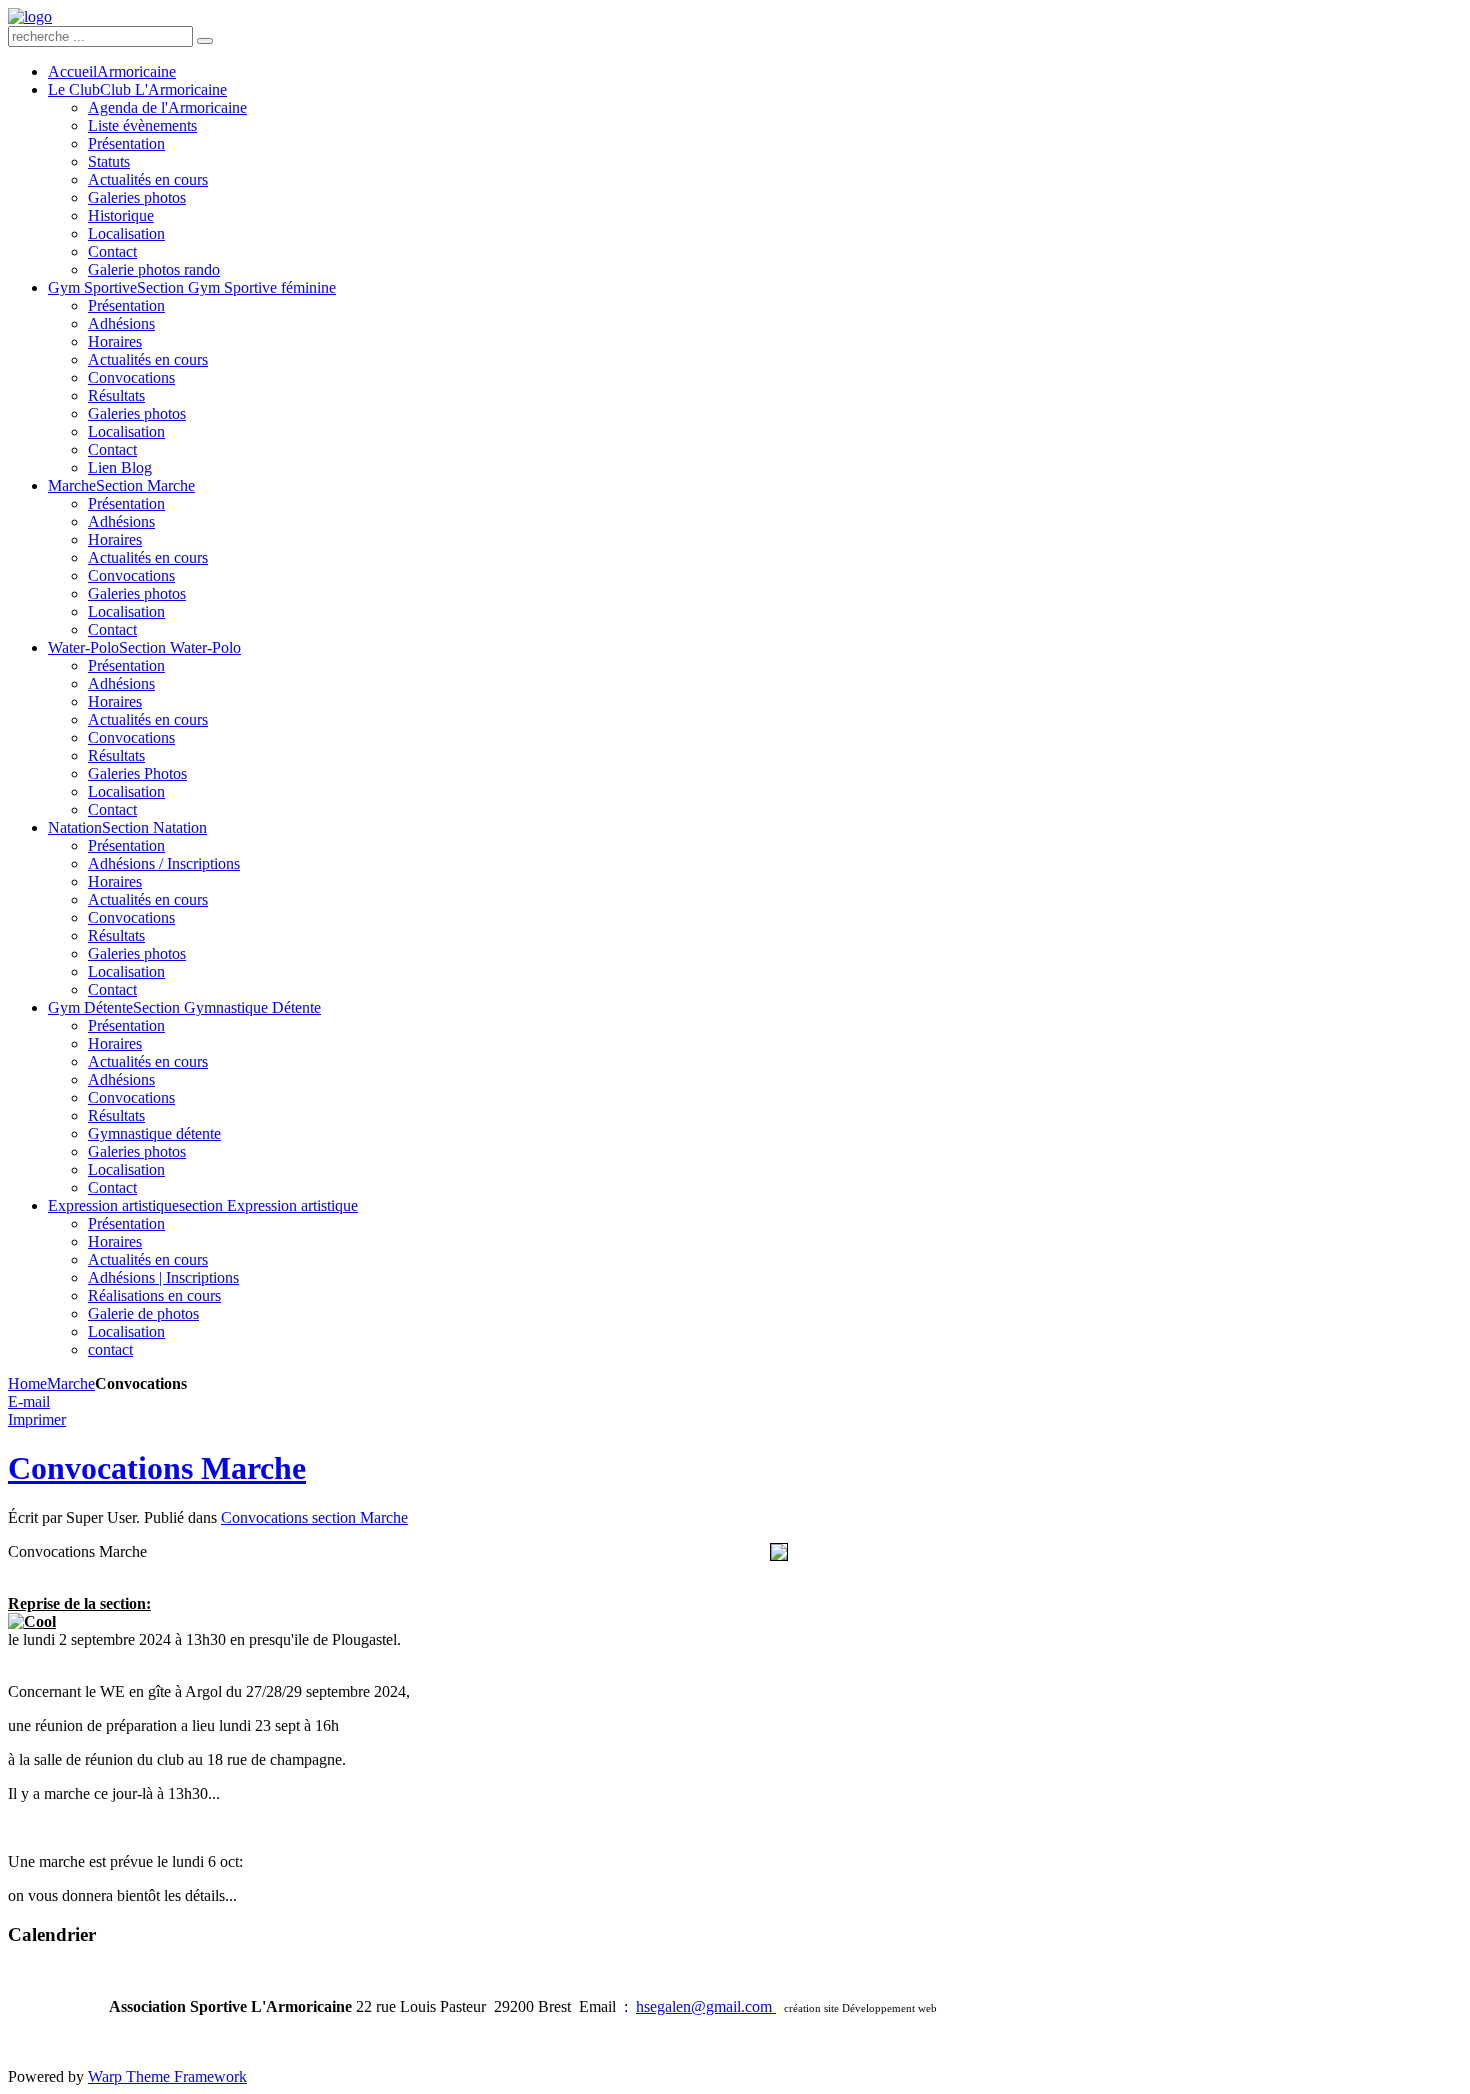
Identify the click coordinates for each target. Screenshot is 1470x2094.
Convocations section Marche (314, 1517)
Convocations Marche (157, 1468)
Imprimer (37, 1419)
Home (27, 1383)
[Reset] (205, 41)
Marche (71, 1383)
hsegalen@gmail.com (706, 2006)
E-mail (29, 1401)
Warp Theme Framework (167, 2076)
